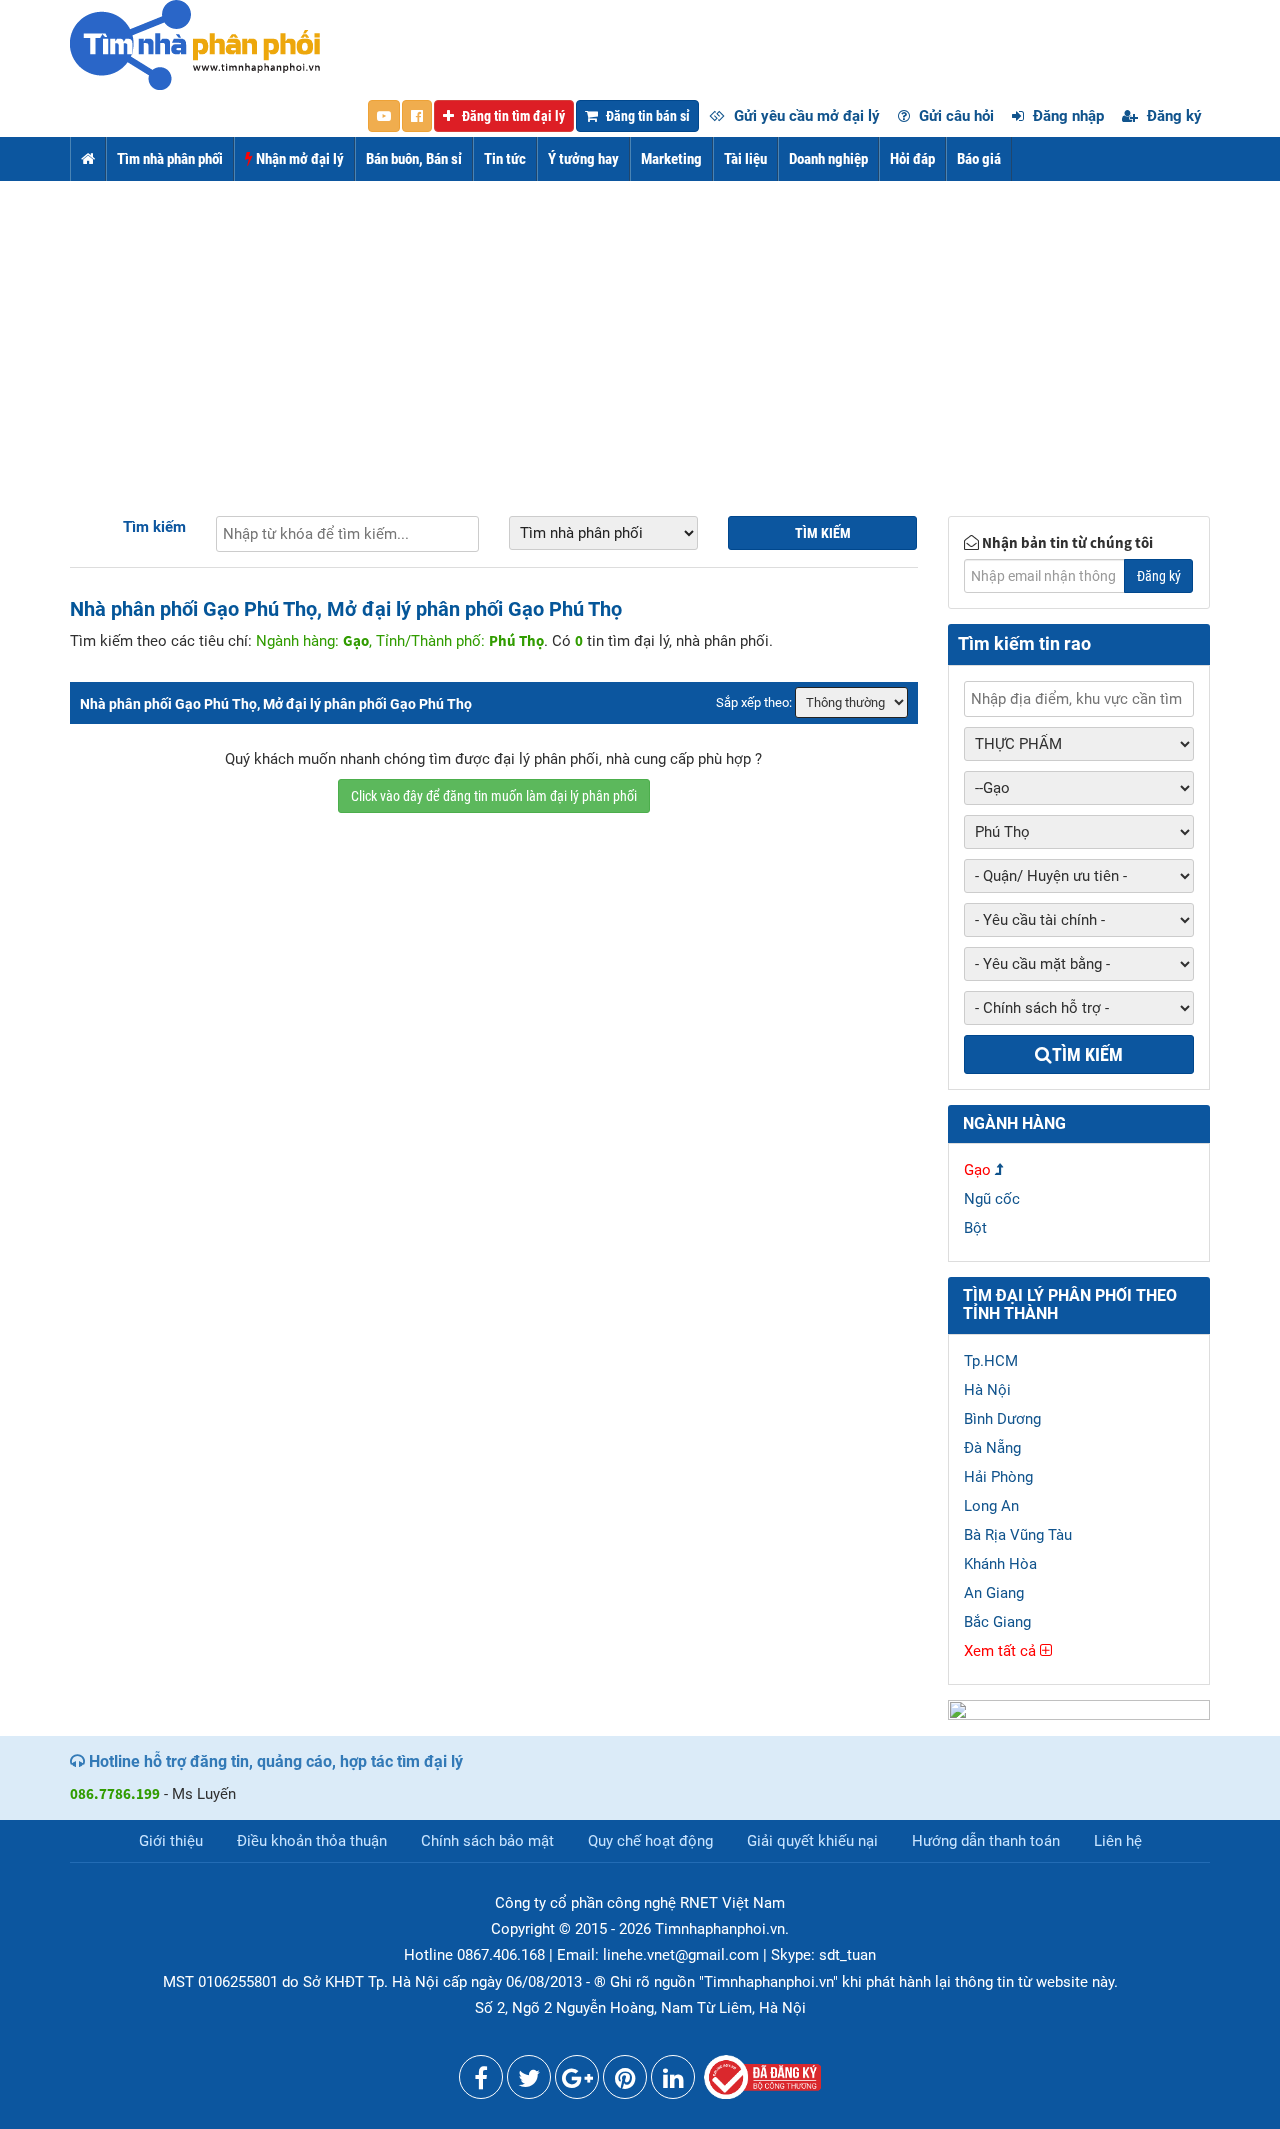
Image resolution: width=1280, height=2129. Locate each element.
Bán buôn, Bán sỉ (414, 159)
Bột (975, 1228)
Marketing (671, 159)
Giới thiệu (171, 1841)
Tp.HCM (991, 1361)
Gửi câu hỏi (954, 116)
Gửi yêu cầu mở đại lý (805, 116)
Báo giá (979, 159)
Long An (991, 1506)
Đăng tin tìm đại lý (512, 116)
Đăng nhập (1066, 116)
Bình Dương (1002, 1419)
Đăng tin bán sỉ (646, 116)
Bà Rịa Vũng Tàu (1018, 1535)
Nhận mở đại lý (298, 159)
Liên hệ (1118, 1841)
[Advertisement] (640, 331)
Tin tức (505, 159)
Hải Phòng (998, 1477)
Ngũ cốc (992, 1199)
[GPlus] (577, 2082)
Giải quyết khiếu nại (812, 1841)
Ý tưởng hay (583, 159)
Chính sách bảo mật (487, 1841)
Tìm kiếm (154, 527)
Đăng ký (1172, 116)
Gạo (977, 1170)
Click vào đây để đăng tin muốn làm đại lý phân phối (494, 796)
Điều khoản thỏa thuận (312, 1841)
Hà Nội (987, 1390)
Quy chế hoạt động (650, 1841)
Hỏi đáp (912, 159)
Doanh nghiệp (828, 159)
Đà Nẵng (992, 1448)
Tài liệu (745, 159)
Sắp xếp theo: (754, 702)
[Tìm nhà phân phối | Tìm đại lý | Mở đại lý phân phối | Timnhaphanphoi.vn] (195, 44)
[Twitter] (529, 2082)
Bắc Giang (997, 1622)
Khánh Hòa (1000, 1564)
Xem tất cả (1002, 1651)
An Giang (994, 1593)
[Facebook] (481, 2082)
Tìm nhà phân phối (170, 159)
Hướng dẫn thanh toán (986, 1841)
